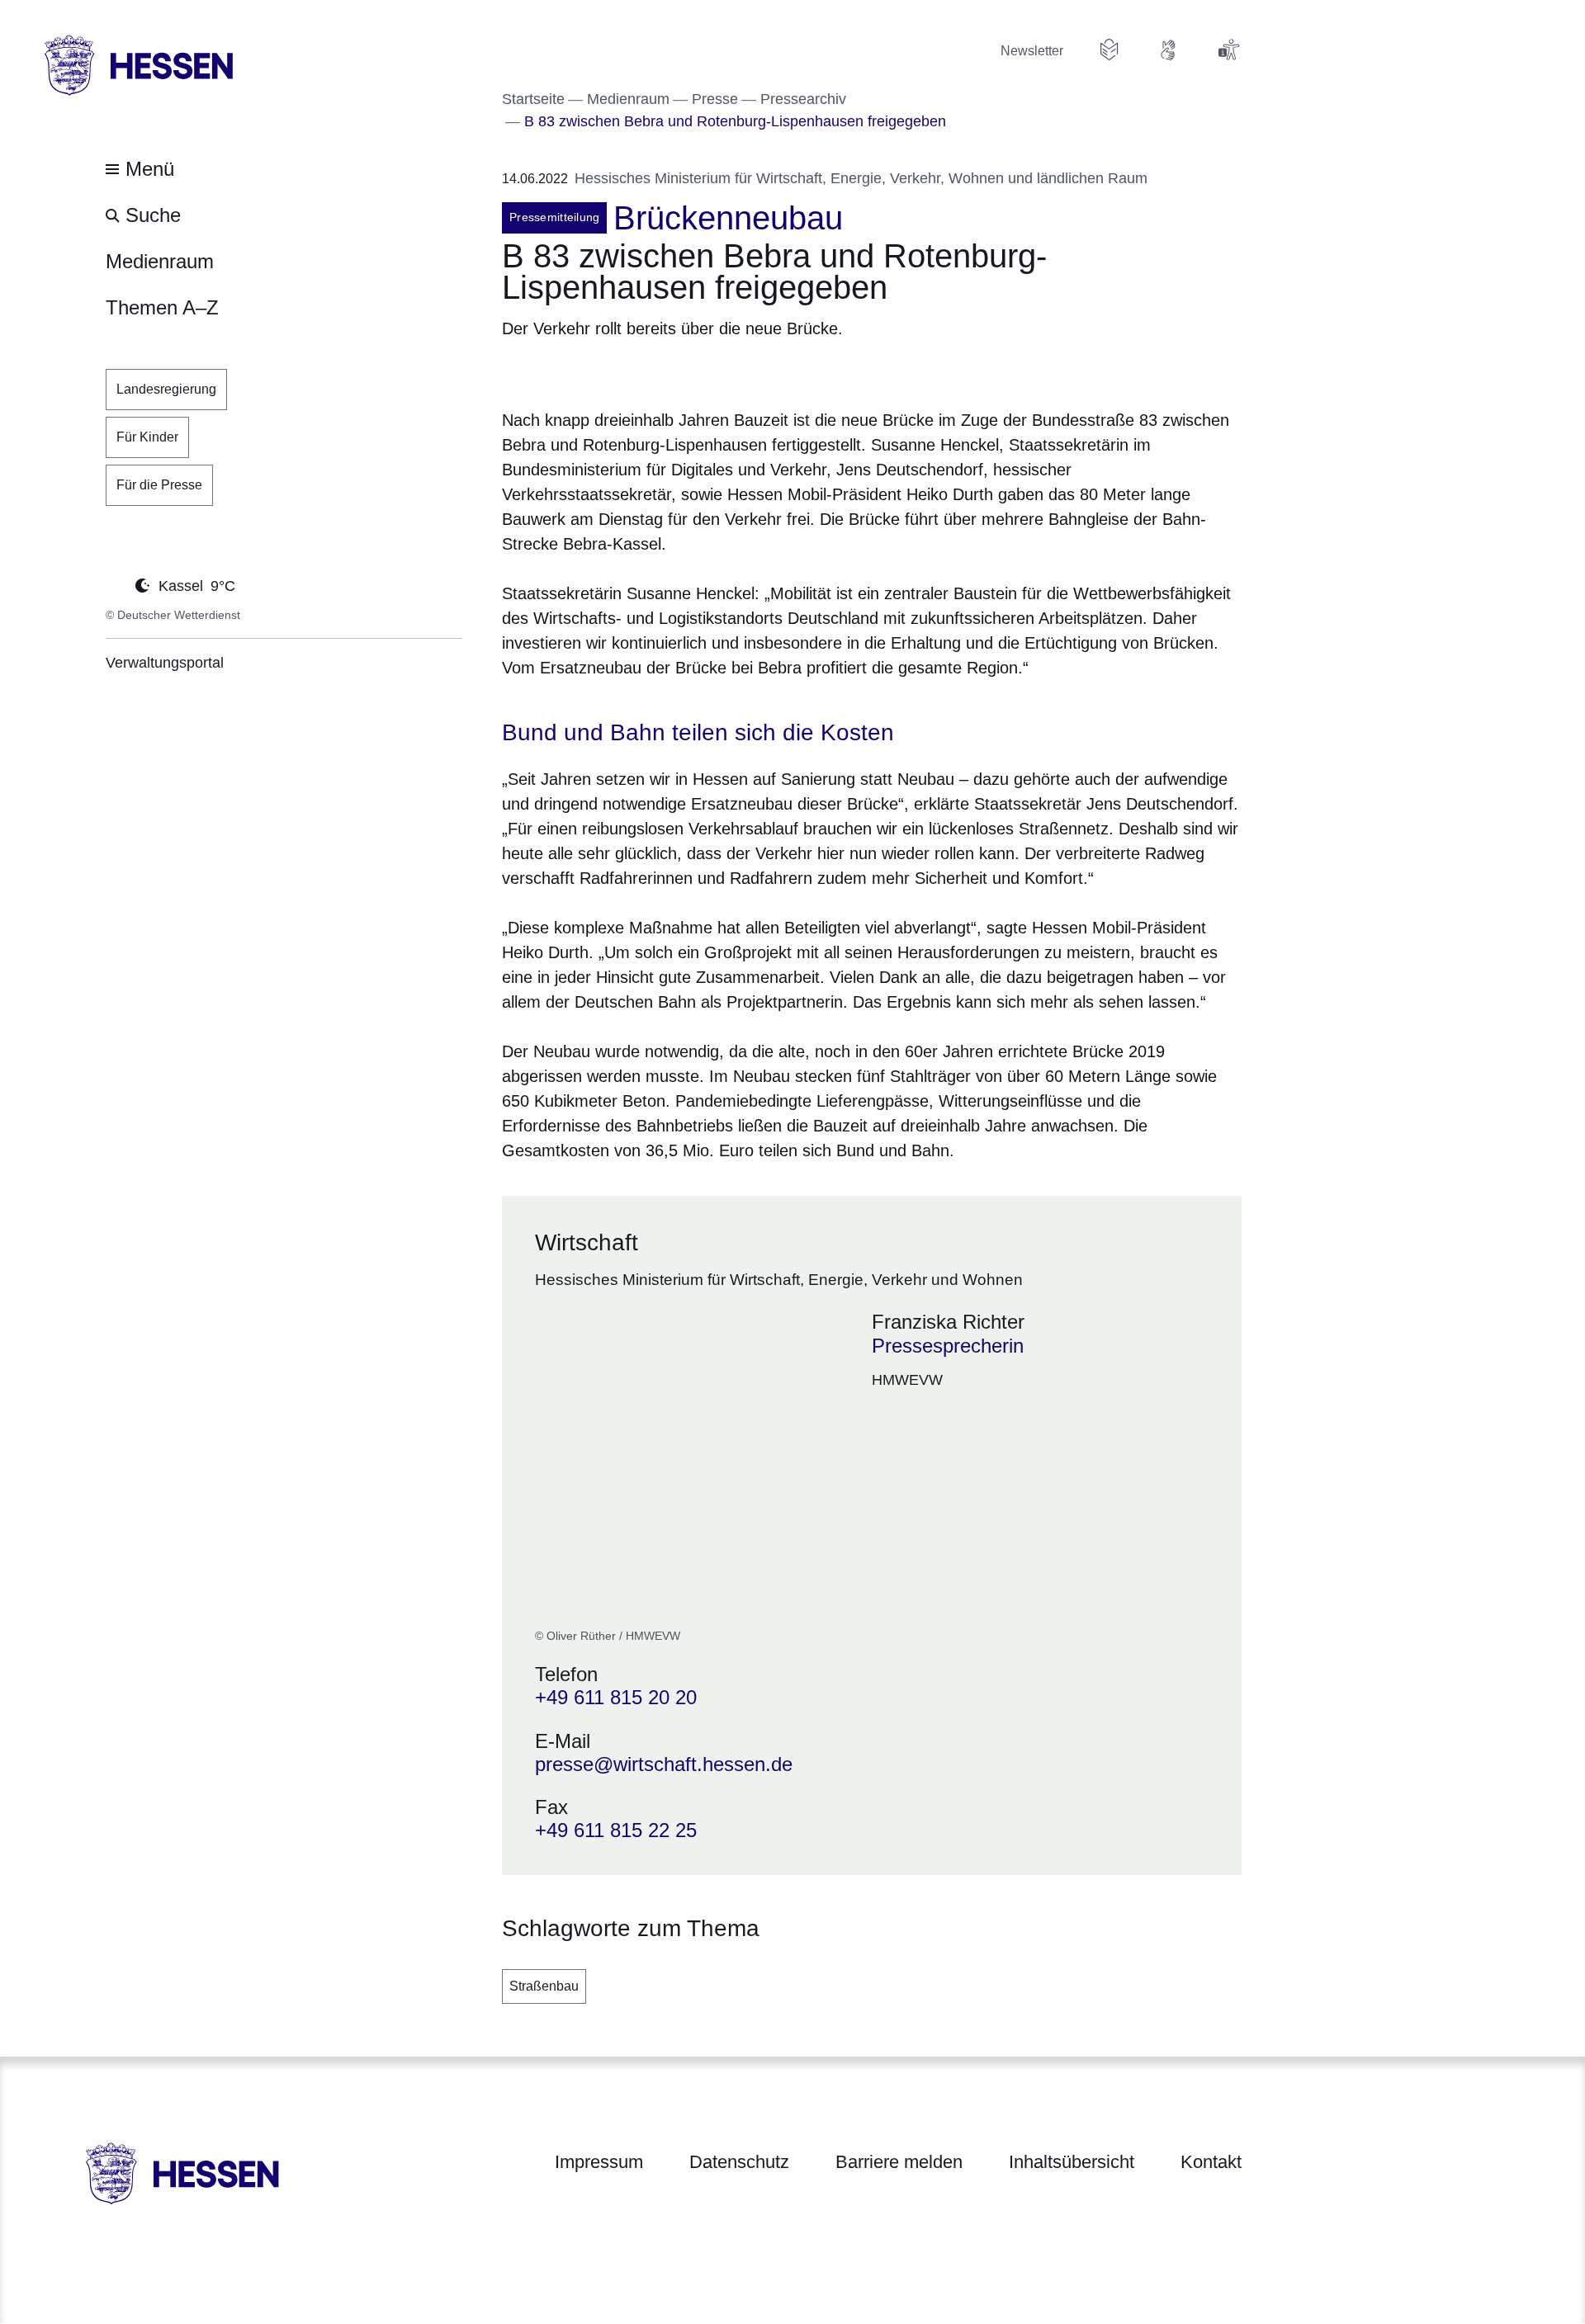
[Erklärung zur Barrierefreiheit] (1228, 50)
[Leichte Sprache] (1109, 50)
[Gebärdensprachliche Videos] (1169, 50)
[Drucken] (643, 371)
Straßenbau (544, 1986)
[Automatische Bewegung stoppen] (115, 584)
